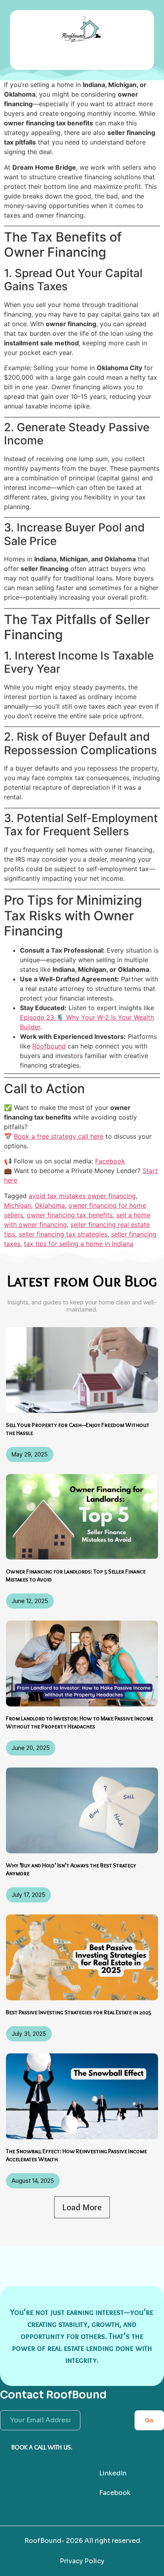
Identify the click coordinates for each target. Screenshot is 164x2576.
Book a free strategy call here (59, 1136)
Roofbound (49, 1046)
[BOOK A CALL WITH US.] (4, 2447)
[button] (82, 58)
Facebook (110, 1161)
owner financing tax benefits (70, 1215)
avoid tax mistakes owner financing (82, 1196)
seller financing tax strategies (63, 1234)
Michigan (18, 1205)
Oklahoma (50, 1205)
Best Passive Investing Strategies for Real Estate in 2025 (79, 2012)
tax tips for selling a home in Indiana (79, 1244)
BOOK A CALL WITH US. (42, 2447)
